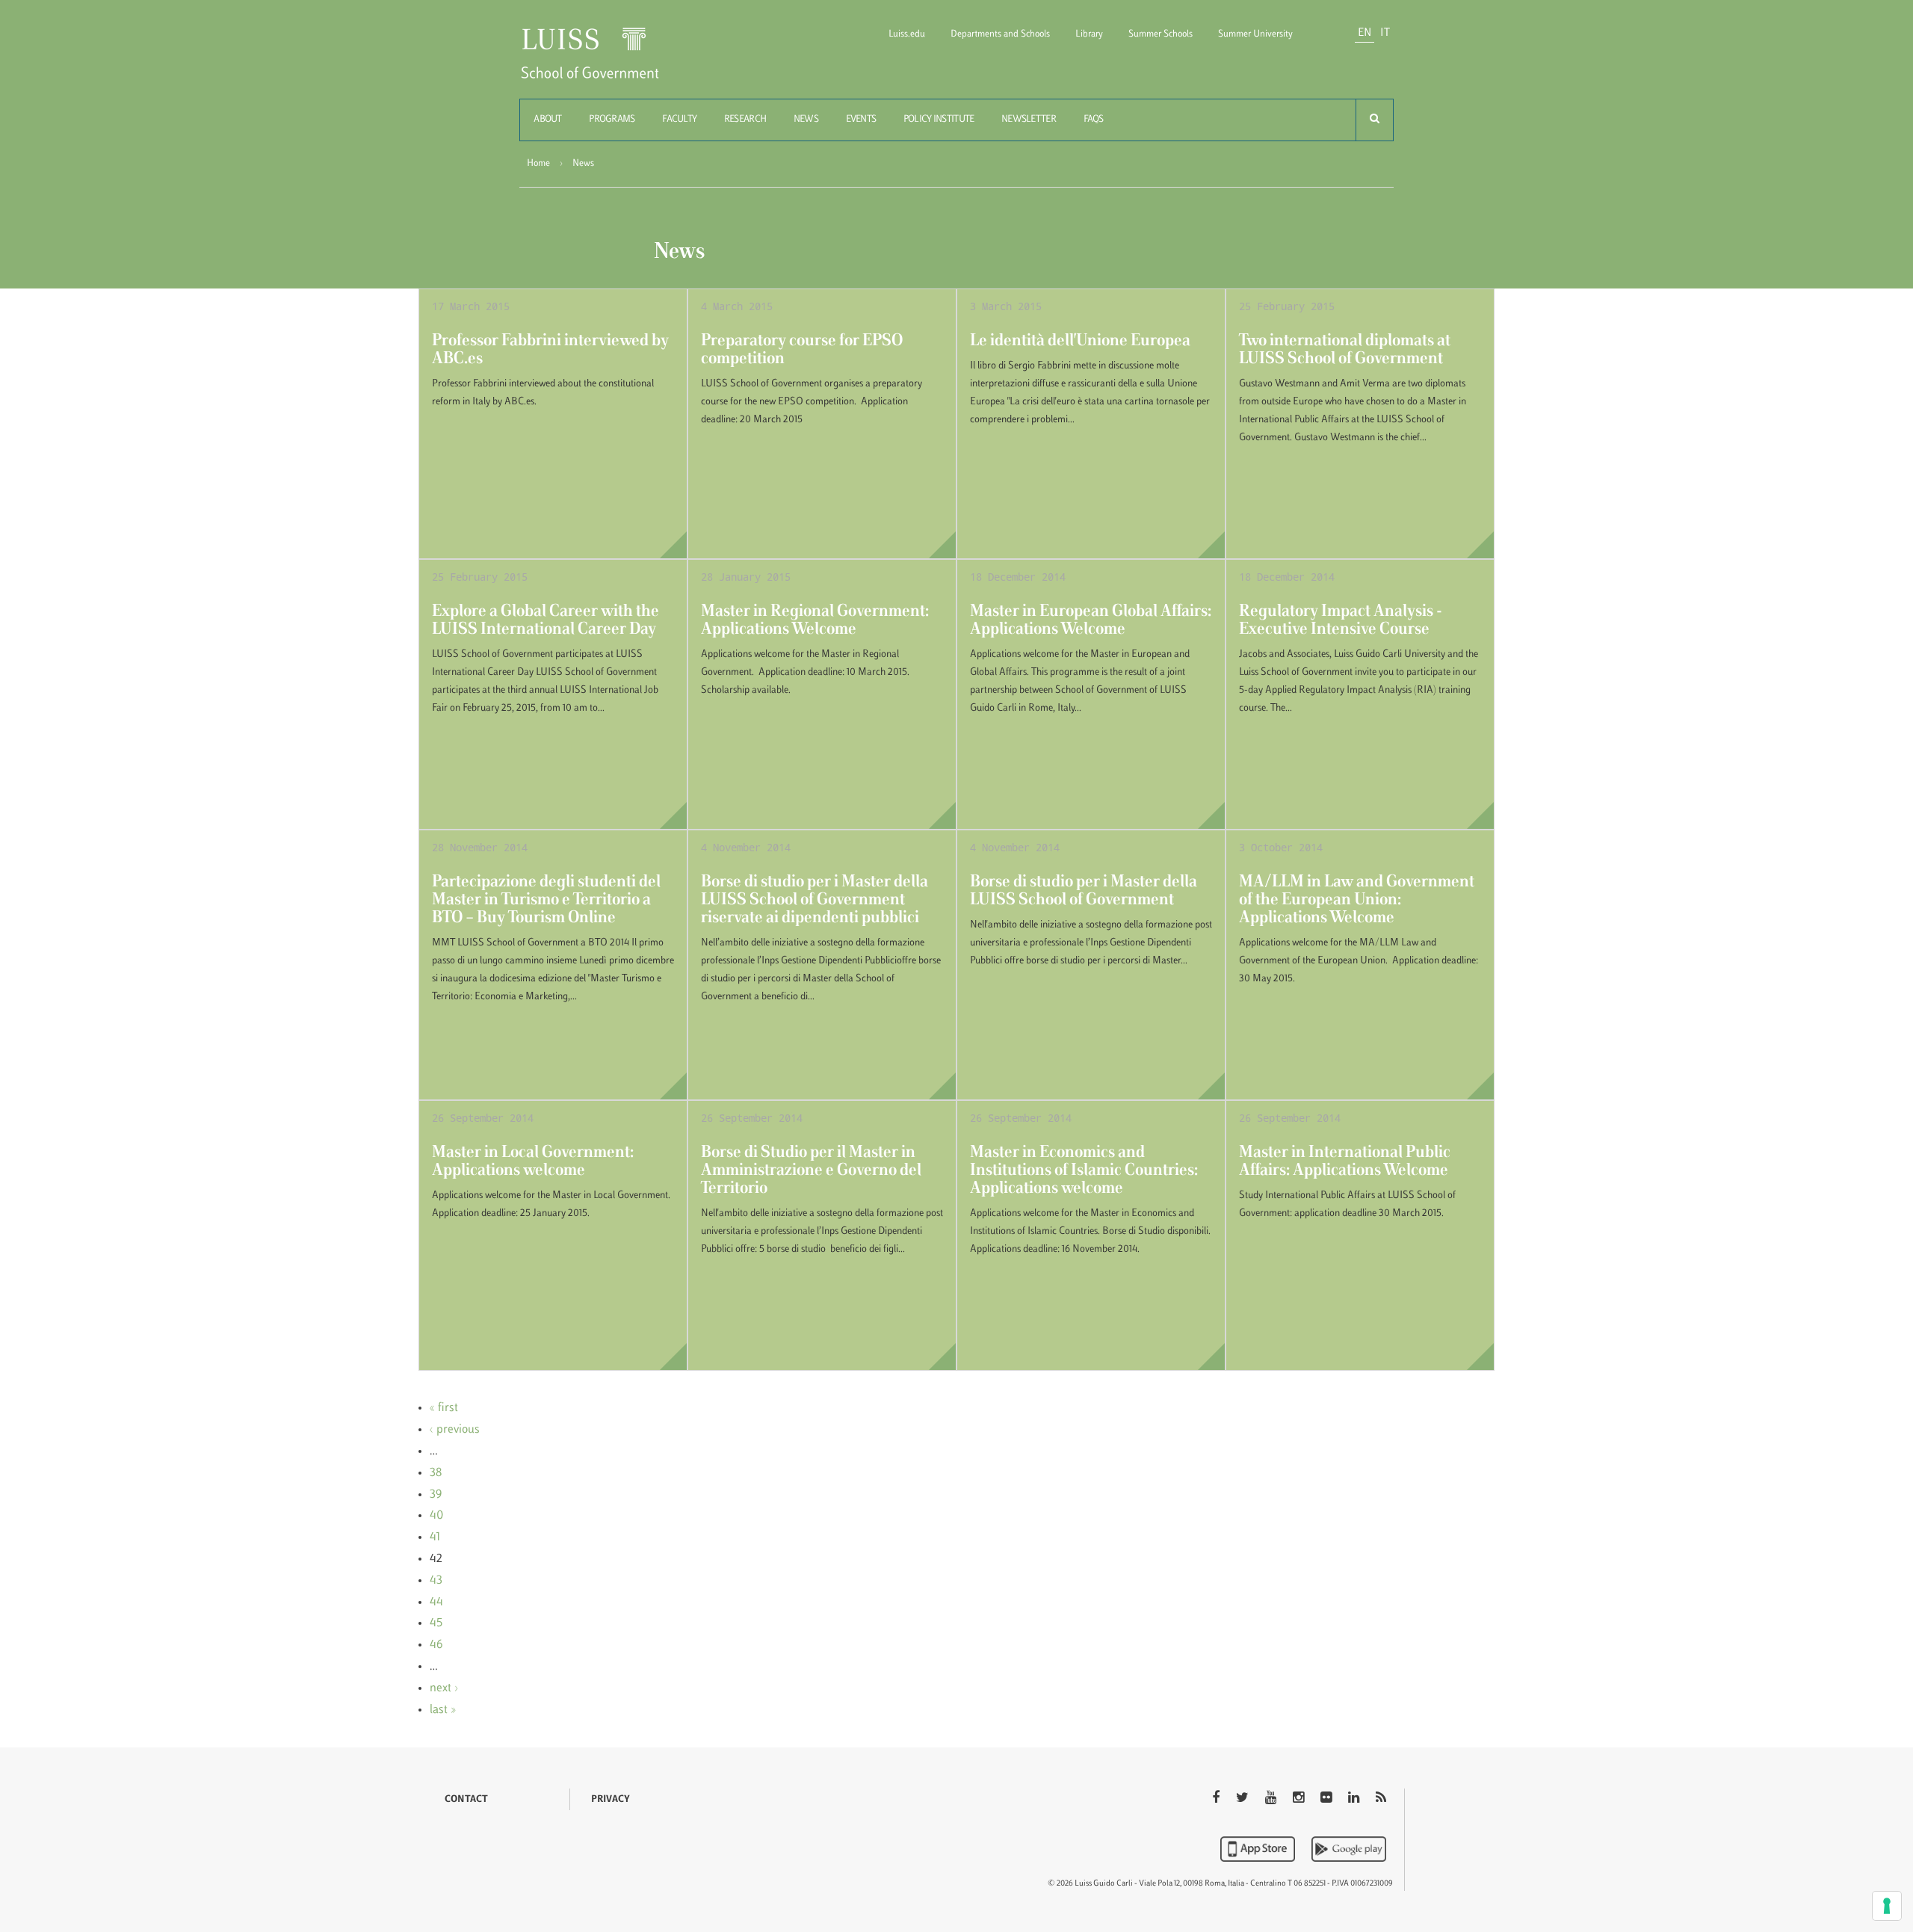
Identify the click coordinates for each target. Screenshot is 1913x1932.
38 (436, 1473)
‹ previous (455, 1430)
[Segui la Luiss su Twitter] (1244, 1799)
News (806, 120)
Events (861, 120)
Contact (466, 1800)
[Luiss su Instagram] (1300, 1799)
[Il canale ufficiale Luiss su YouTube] (1272, 1799)
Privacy (611, 1800)
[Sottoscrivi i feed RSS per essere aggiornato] (1381, 1799)
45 (436, 1623)
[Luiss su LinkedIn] (1355, 1799)
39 (436, 1495)
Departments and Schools (1000, 34)
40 (436, 1516)
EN (1365, 33)
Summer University (1255, 34)
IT (1385, 33)
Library (1089, 34)
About (547, 120)
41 (435, 1537)
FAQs (1094, 120)
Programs (612, 120)
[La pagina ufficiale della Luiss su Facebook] (1217, 1799)
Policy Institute (939, 120)
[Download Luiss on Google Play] (1349, 1849)
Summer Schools (1161, 34)
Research (745, 120)
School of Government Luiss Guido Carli (602, 62)
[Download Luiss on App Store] (1259, 1849)
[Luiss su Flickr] (1328, 1799)
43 (436, 1581)
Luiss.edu (907, 34)
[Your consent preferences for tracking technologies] (1887, 1906)
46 (436, 1645)
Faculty (679, 120)
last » (443, 1710)
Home (538, 164)
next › (444, 1688)
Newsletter (1029, 120)
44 (436, 1602)
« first (444, 1408)
